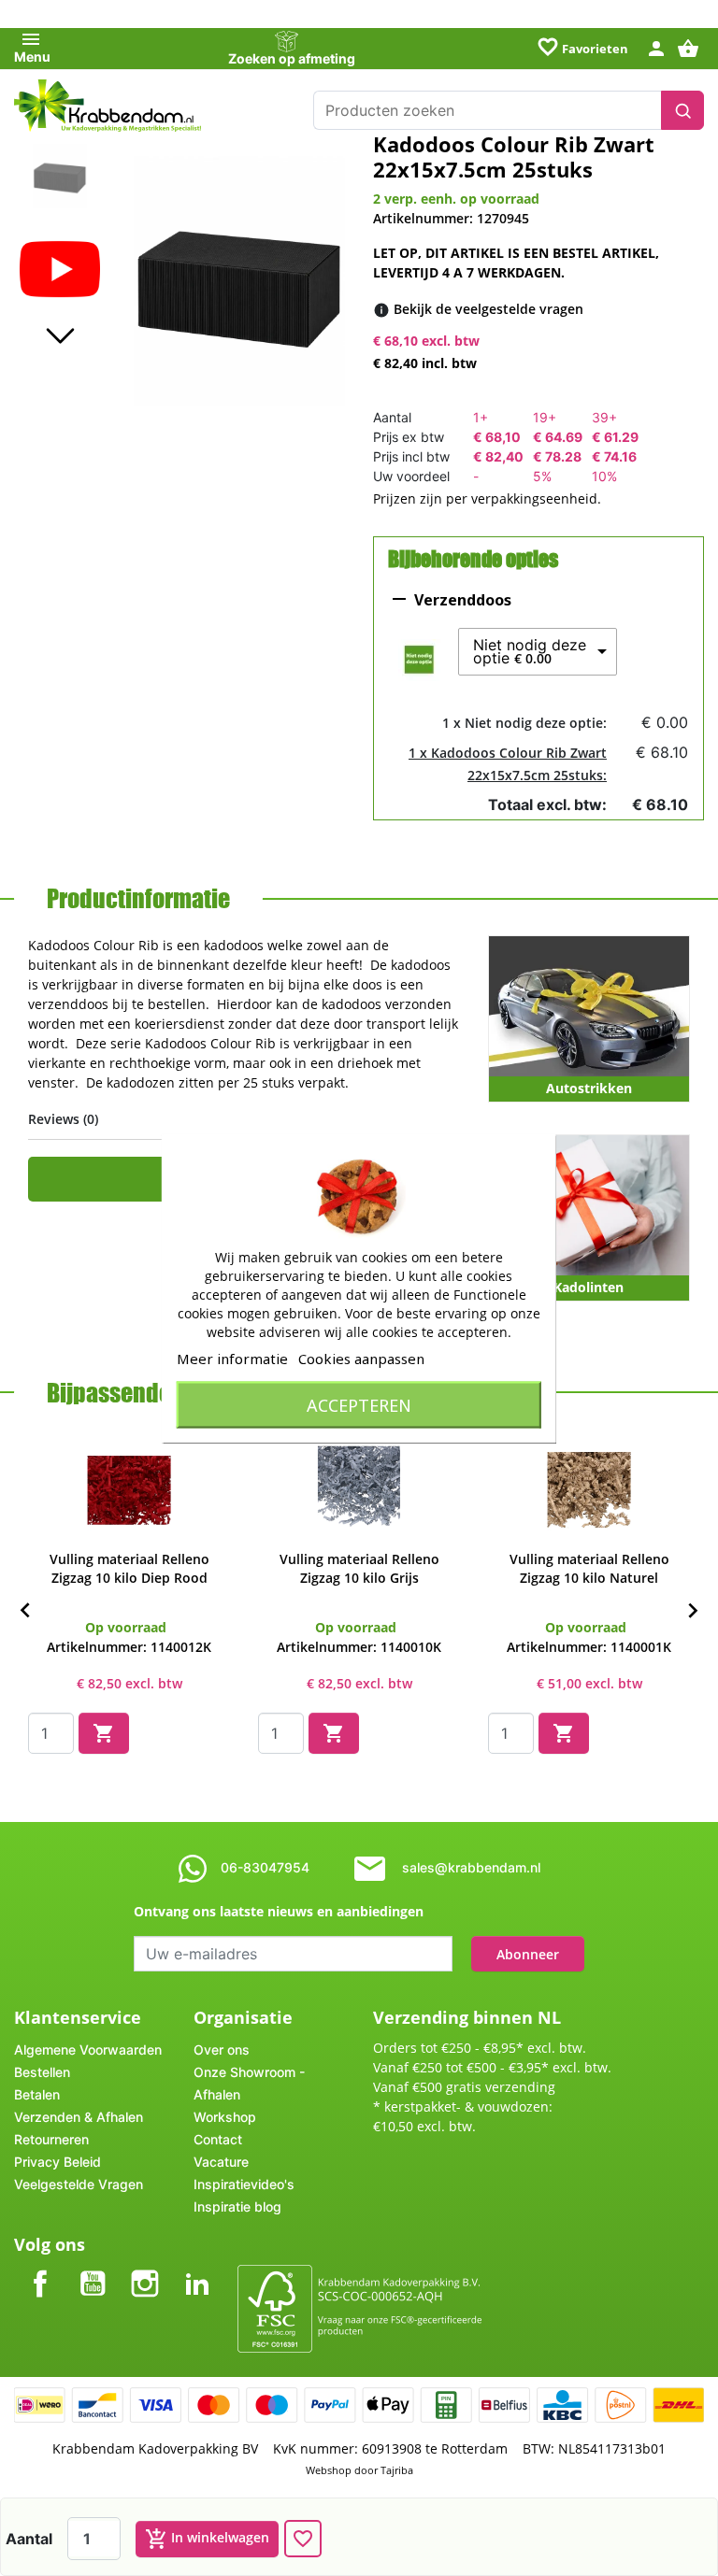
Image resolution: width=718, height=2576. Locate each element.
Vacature (221, 2162)
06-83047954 (265, 1867)
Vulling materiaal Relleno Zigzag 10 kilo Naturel (589, 1568)
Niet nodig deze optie (530, 652)
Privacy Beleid (57, 2162)
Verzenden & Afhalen (79, 2117)
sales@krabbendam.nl (471, 1867)
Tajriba (397, 2470)
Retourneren (51, 2139)
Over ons (222, 2049)
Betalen (37, 2094)
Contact (218, 2139)
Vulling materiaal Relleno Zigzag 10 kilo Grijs (359, 1568)
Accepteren (359, 1404)
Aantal (29, 2539)
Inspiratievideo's (244, 2184)
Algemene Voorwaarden (88, 2049)
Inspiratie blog (237, 2206)
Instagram (145, 2268)
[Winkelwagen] (690, 47)
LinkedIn (197, 2268)
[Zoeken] (682, 110)
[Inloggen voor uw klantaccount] (656, 47)
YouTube (93, 2268)
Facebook (40, 2268)
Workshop (225, 2117)
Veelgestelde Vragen (79, 2184)
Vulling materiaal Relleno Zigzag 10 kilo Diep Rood (129, 1568)
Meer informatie (232, 1358)
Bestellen (42, 2072)
